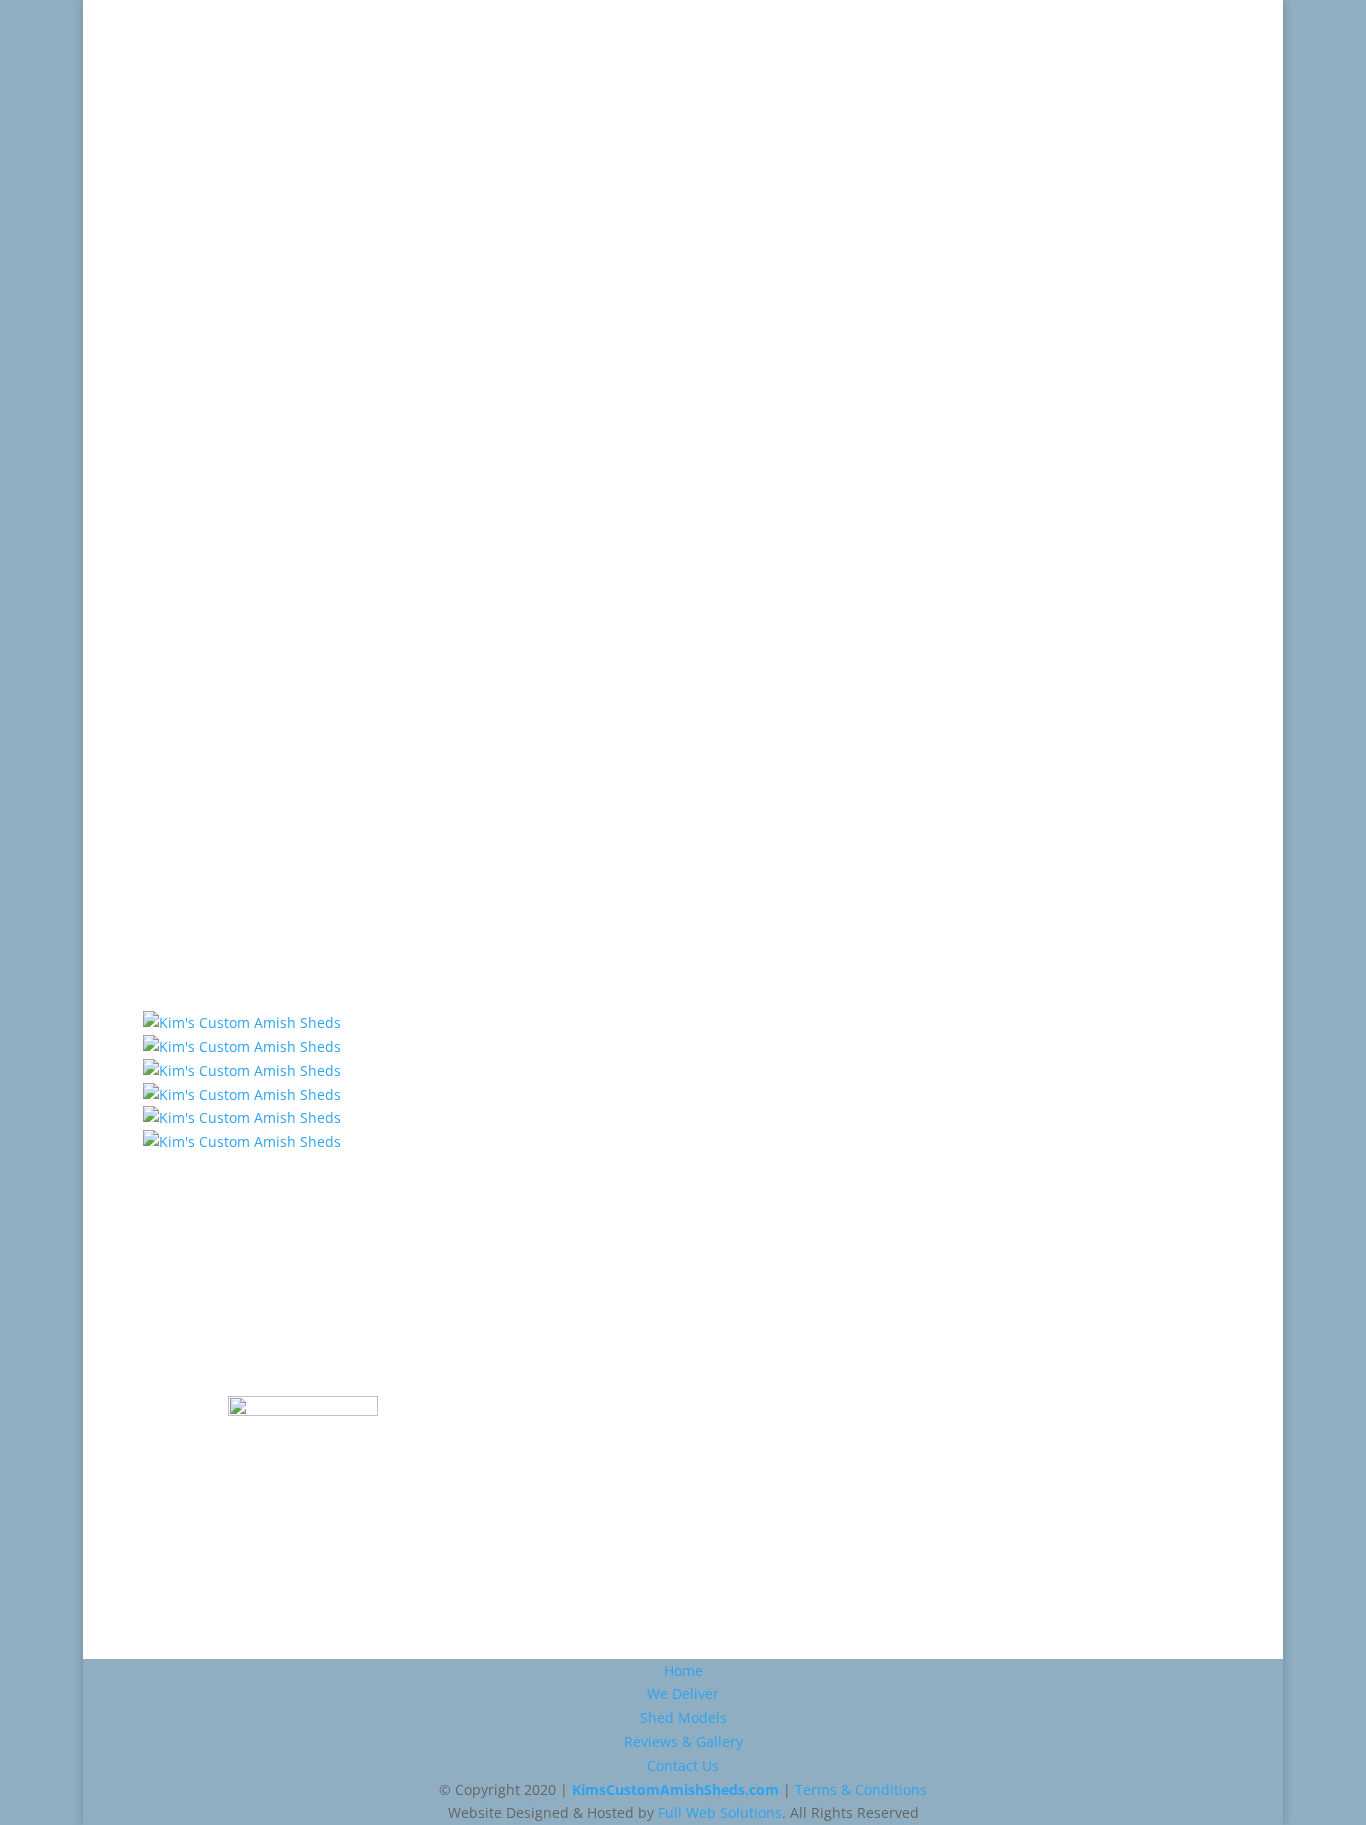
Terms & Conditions (861, 1789)
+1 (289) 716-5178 (245, 252)
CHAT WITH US (413, 723)
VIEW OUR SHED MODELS (683, 1208)
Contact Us (1173, 47)
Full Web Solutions (720, 1812)
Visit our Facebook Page (413, 773)
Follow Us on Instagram (413, 823)
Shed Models (850, 47)
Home (614, 47)
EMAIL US (413, 673)
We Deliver (717, 47)
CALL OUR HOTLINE (413, 623)
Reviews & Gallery (1016, 47)
